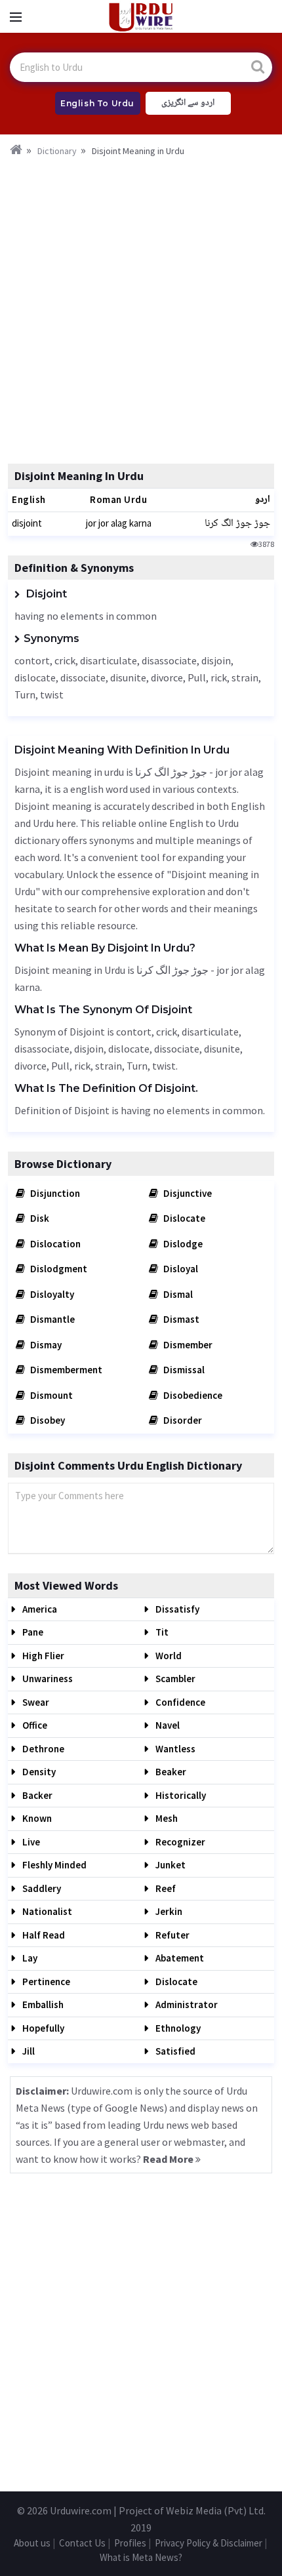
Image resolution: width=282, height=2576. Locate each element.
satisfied (174, 2051)
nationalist (46, 1911)
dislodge (182, 1244)
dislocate (35, 677)
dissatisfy (176, 1609)
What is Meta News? (141, 2557)
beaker (170, 1772)
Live (30, 1842)
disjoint (27, 523)
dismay (45, 1345)
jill (28, 2051)
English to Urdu (97, 103)
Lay (29, 1958)
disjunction (54, 1193)
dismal (177, 1294)
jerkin (168, 1911)
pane (32, 1632)
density (38, 1772)
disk (39, 1218)
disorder (182, 1420)
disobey (47, 1420)
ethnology (177, 2028)
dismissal (183, 1370)
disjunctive (187, 1193)
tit (161, 1632)
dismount (50, 1395)
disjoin (216, 660)
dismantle (51, 1319)
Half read (43, 1935)
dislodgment (58, 1269)
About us (32, 2543)
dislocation (54, 1244)
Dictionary (57, 151)
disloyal (180, 1269)
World (168, 1656)
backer (36, 1795)
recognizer (179, 1842)
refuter (171, 1935)
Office (34, 1725)
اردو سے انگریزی (188, 103)
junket (170, 1865)
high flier (42, 1656)
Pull (197, 677)
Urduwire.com (81, 2510)
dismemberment (65, 1370)
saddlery (41, 1888)
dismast (180, 1319)
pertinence (45, 1982)
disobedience (192, 1395)
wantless (174, 1749)
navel (167, 1725)
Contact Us (82, 2543)
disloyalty (51, 1294)
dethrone (42, 1749)
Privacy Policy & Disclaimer (209, 2543)
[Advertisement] (141, 306)
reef (165, 1888)
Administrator (186, 2004)
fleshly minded (53, 1865)
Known (36, 1818)
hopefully (42, 2028)
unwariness (47, 1679)
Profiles (130, 2543)
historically (180, 1795)
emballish (42, 2004)
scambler (174, 1679)
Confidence (179, 1702)
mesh (166, 1818)
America (39, 1609)
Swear (35, 1702)
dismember (187, 1345)
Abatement (179, 1958)
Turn (25, 694)
